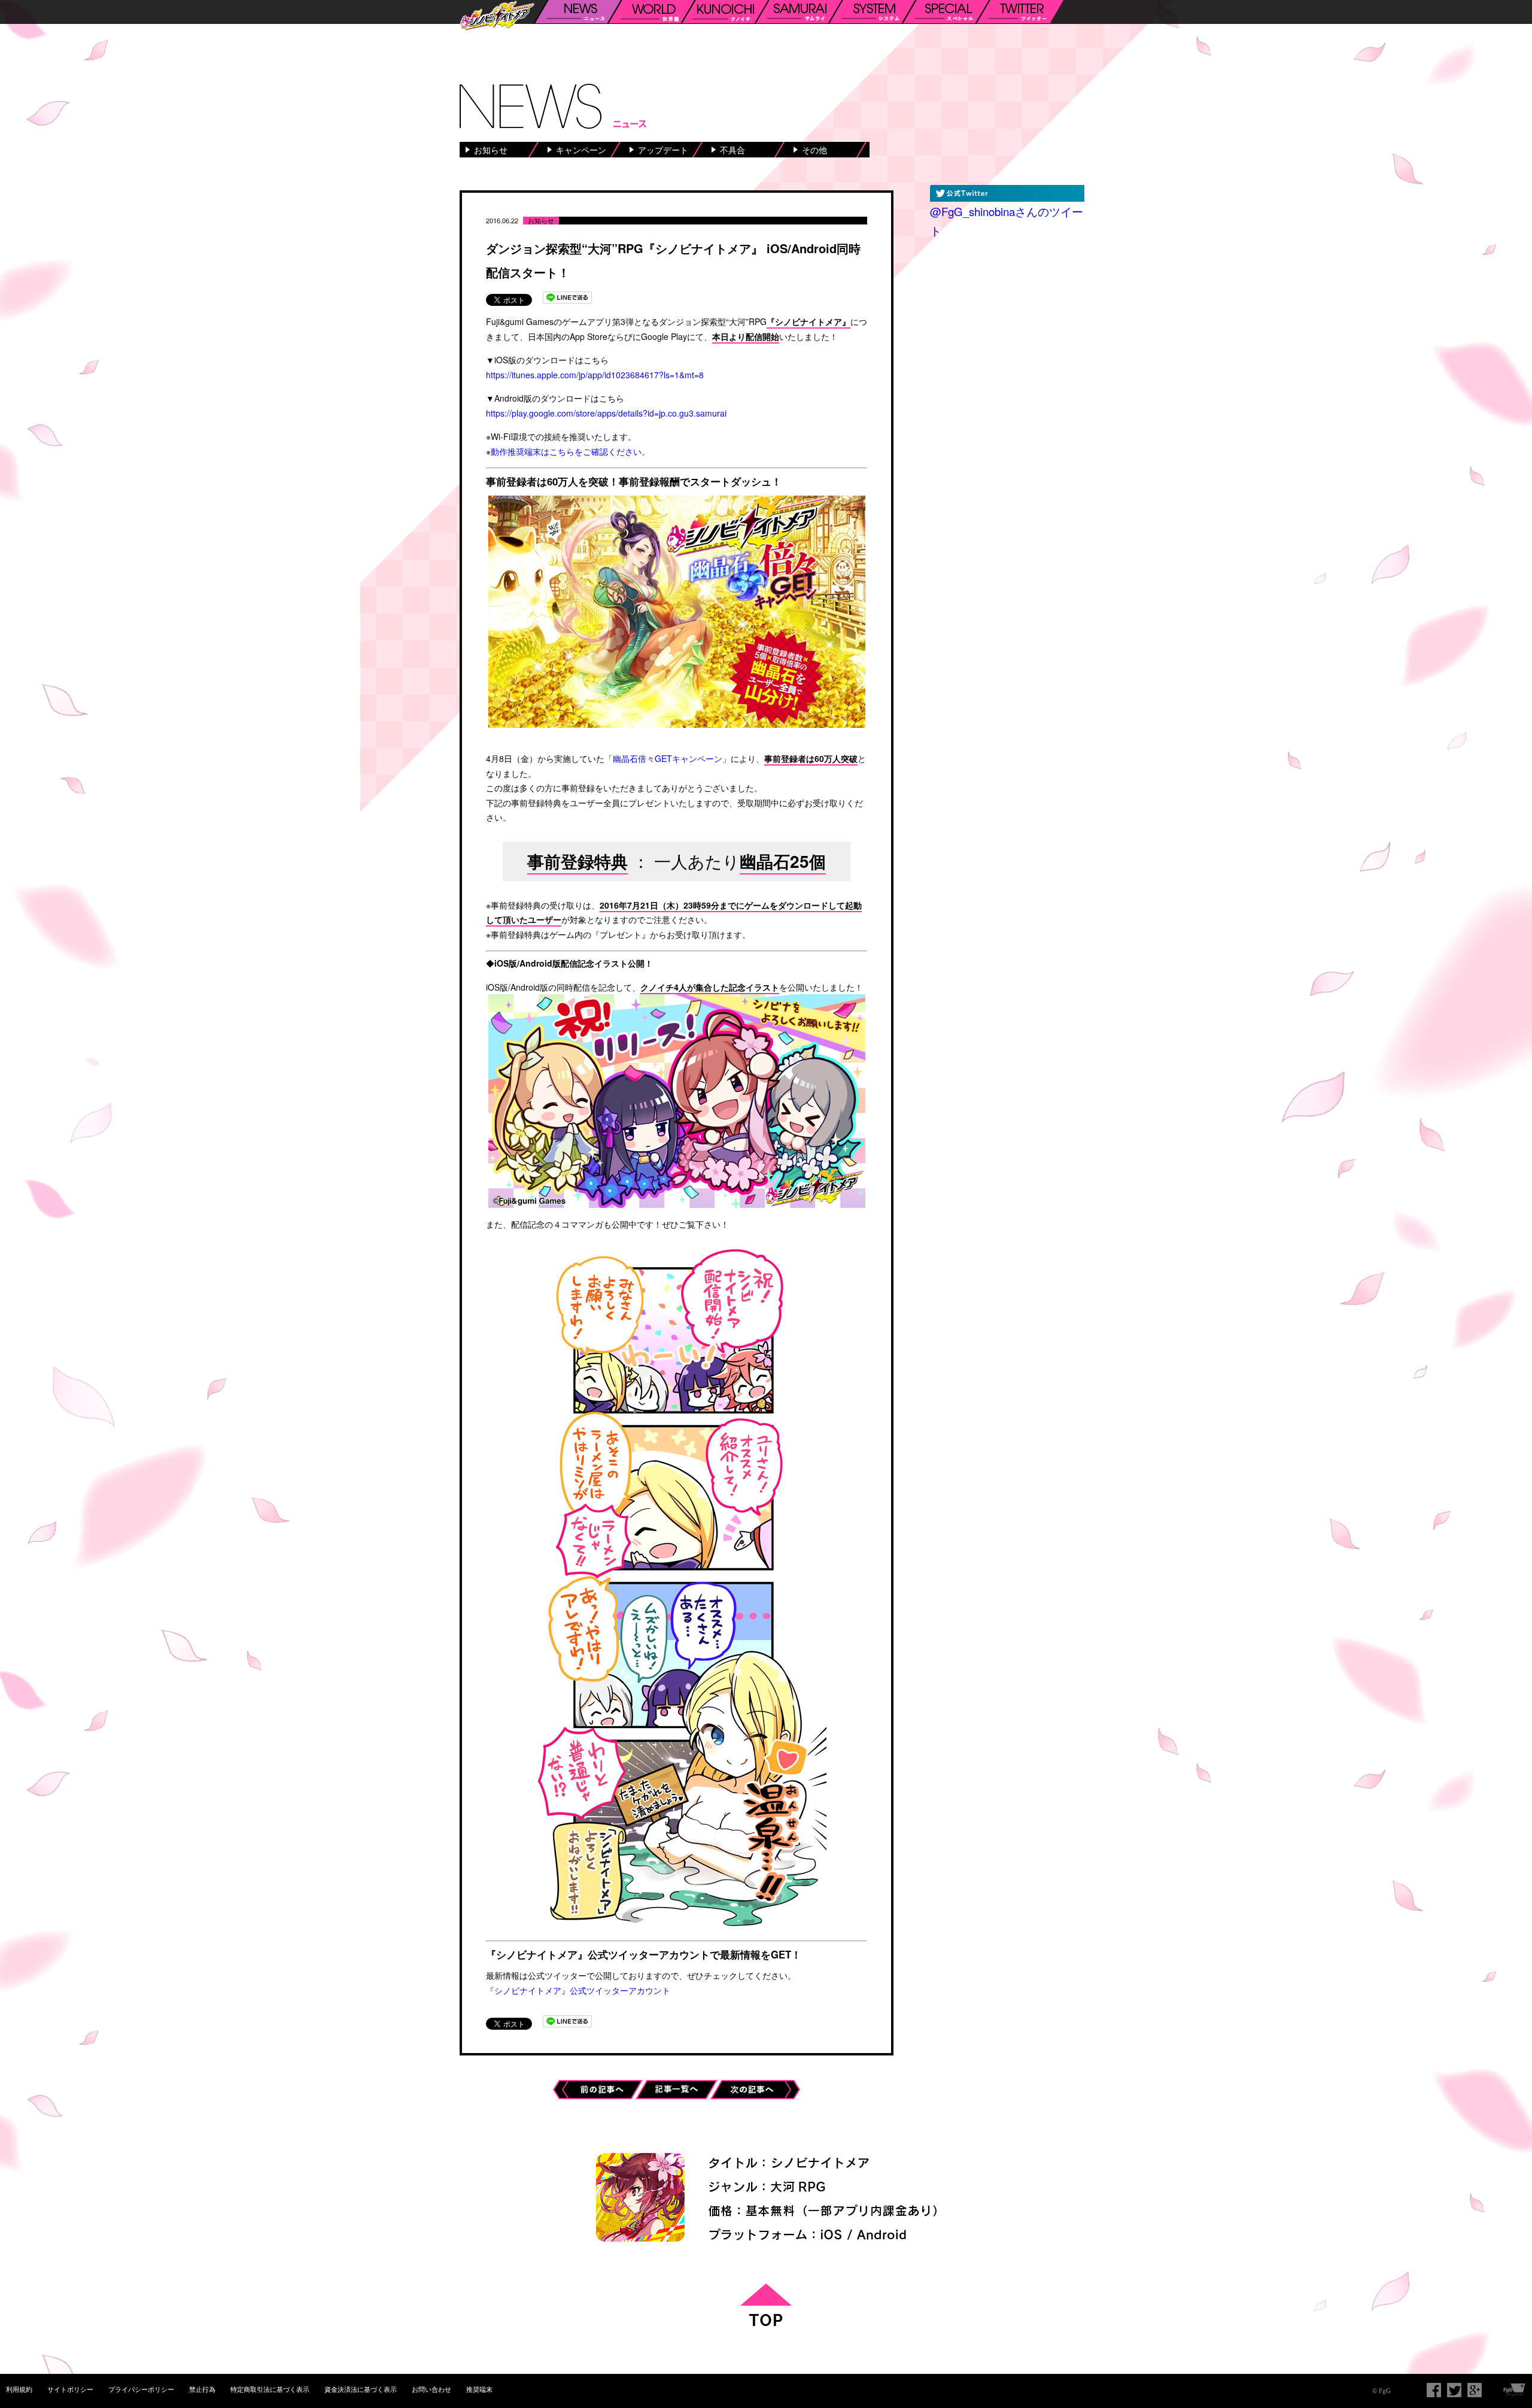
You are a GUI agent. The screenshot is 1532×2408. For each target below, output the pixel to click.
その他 (814, 150)
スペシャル (946, 12)
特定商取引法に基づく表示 (270, 2389)
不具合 (732, 150)
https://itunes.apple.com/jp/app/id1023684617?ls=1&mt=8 (595, 375)
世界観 (651, 12)
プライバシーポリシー (141, 2389)
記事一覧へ (680, 2087)
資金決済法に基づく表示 (361, 2389)
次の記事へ (755, 2087)
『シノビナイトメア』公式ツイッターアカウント (578, 1990)
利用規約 (19, 2389)
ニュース (577, 12)
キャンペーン (581, 150)
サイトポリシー (70, 2389)
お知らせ (491, 150)
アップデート (663, 150)
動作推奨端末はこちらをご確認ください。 (570, 451)
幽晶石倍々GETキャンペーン (668, 758)
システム (872, 12)
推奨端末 (479, 2389)
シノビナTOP (497, 16)
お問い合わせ (431, 2389)
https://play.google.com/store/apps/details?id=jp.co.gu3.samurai (606, 413)
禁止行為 (202, 2389)
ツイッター (1019, 12)
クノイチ (725, 12)
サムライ (798, 12)
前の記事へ (598, 2087)
